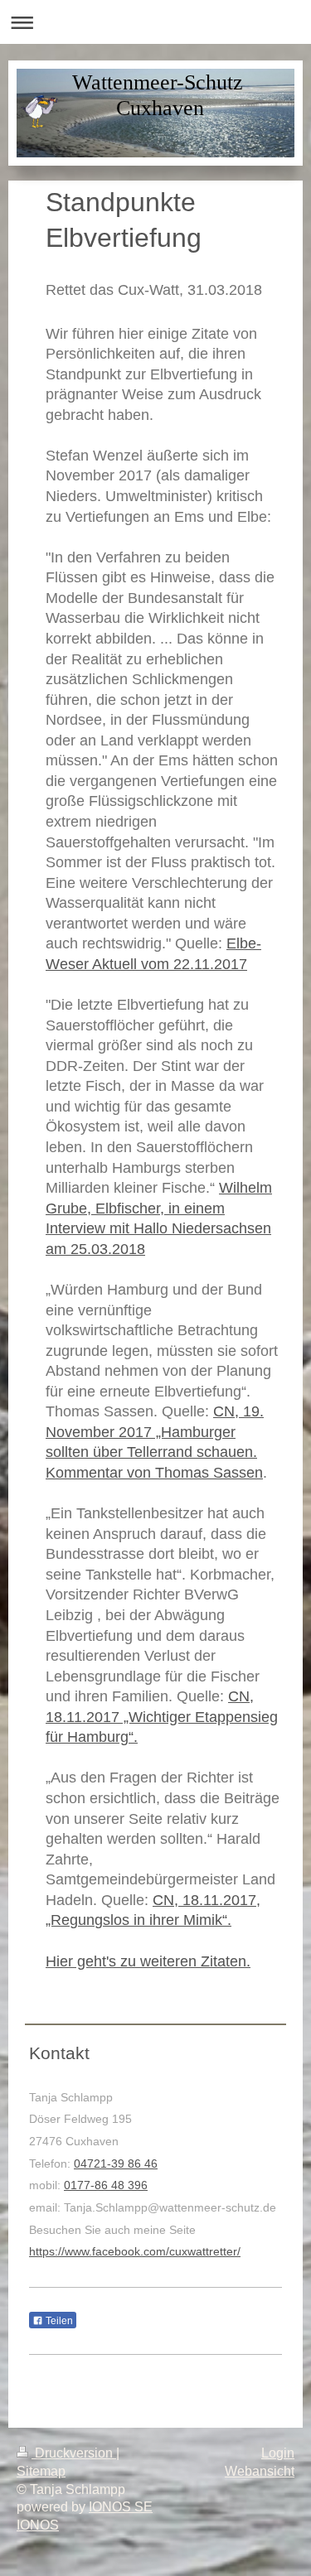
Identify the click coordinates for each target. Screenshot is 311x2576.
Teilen (58, 2321)
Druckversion (74, 2453)
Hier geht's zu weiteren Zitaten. (148, 1961)
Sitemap (41, 2471)
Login (278, 2453)
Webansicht (260, 2471)
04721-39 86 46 (116, 2164)
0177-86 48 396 (106, 2185)
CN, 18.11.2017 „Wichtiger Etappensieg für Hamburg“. (162, 1717)
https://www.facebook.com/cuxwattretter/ (135, 2251)
